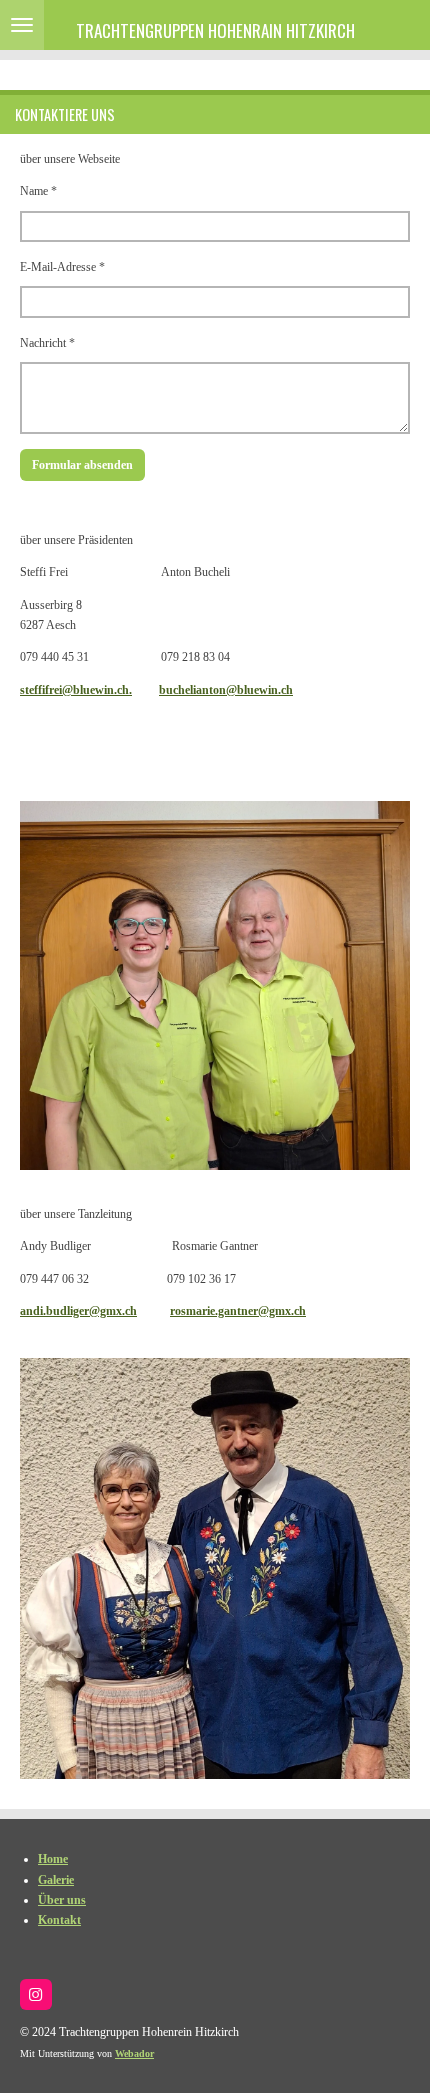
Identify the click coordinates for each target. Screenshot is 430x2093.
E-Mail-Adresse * (62, 267)
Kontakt (59, 1920)
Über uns (62, 1900)
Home (53, 1859)
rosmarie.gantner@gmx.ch (238, 1311)
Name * (38, 191)
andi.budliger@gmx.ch (78, 1311)
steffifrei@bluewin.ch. (76, 690)
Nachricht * (47, 343)
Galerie (56, 1880)
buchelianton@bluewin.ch (226, 690)
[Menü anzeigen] (22, 25)
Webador (134, 2053)
